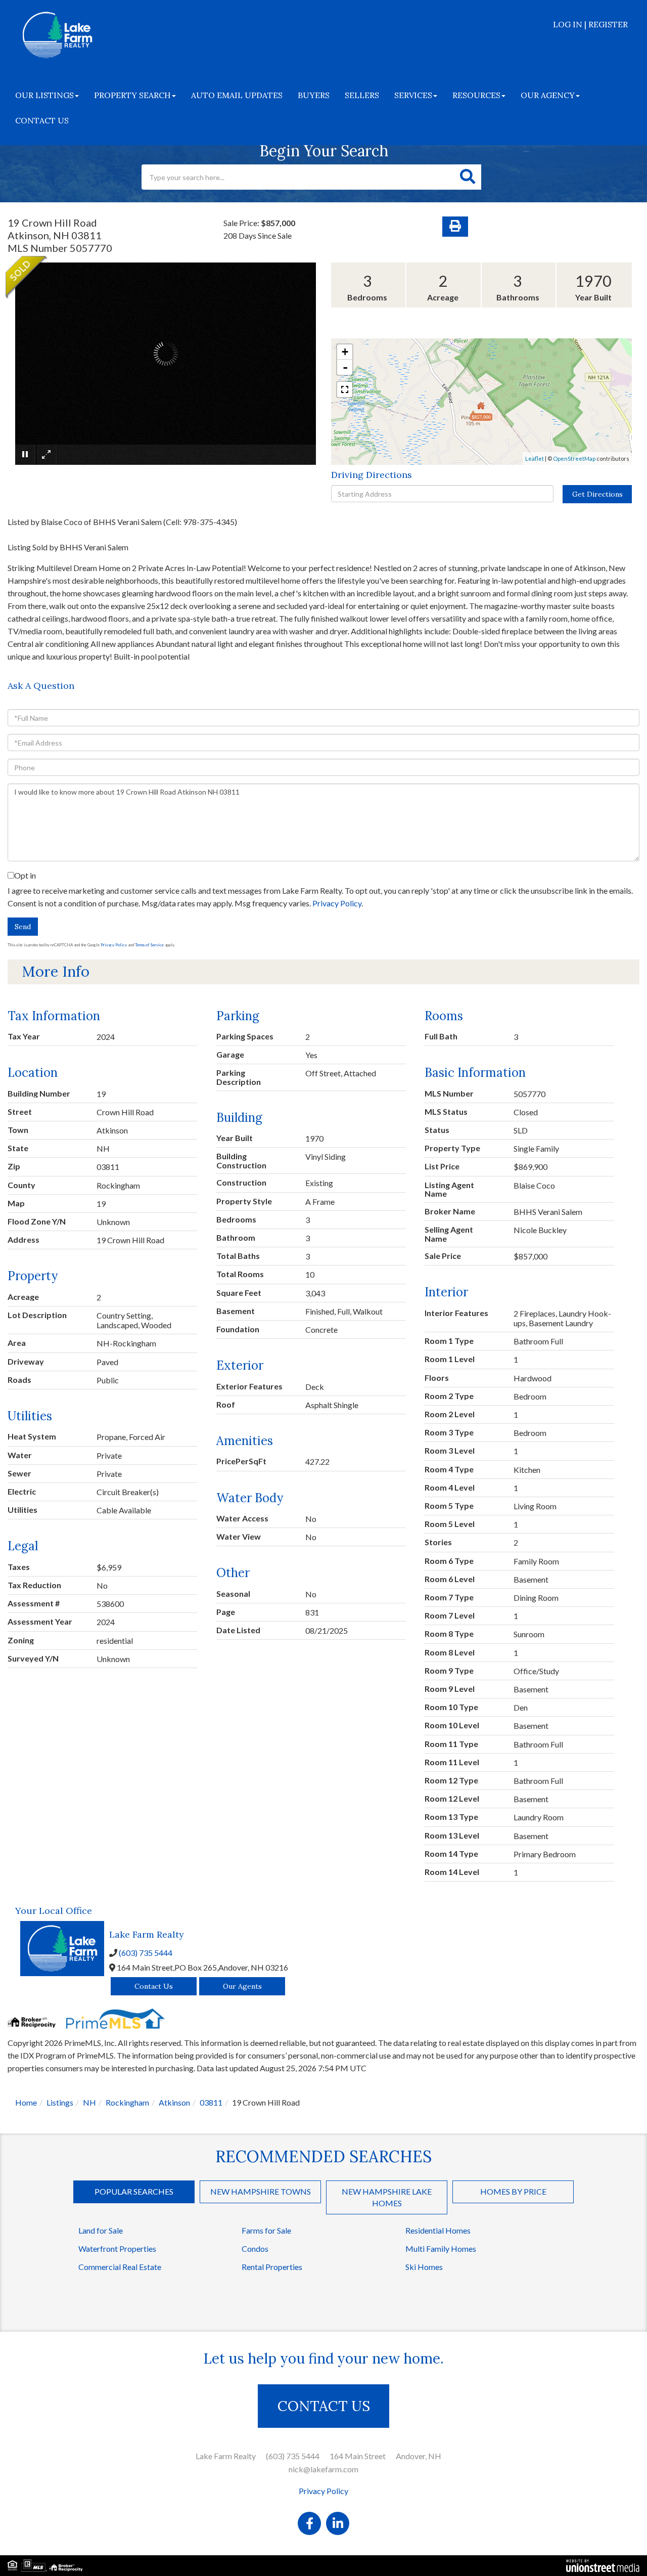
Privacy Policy (337, 903)
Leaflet (535, 459)
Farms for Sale (266, 2230)
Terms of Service (149, 945)
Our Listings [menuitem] (44, 95)
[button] (468, 177)
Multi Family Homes (441, 2248)
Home (26, 2102)
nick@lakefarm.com (323, 2469)
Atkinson (174, 2102)
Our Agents (242, 1986)
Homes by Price (513, 2191)
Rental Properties (272, 2267)
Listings (60, 2102)
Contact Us (154, 1986)
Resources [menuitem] (476, 95)
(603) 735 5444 (146, 1953)
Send (23, 927)
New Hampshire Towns (261, 2191)
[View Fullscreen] (345, 389)
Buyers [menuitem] (314, 95)
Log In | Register (590, 24)
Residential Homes (438, 2230)
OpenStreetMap (574, 459)
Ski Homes (424, 2267)
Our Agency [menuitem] (548, 95)
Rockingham (127, 2102)
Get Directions (597, 494)
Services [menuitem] (413, 95)
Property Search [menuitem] (132, 95)
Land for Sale (101, 2230)
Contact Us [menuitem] (42, 120)
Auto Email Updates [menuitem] (237, 95)
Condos (255, 2248)
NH (89, 2102)
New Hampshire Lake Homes (387, 2197)
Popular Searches (134, 2191)
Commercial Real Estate (120, 2267)
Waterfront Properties (117, 2248)
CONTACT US (324, 2406)
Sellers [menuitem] (362, 95)
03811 (211, 2102)
